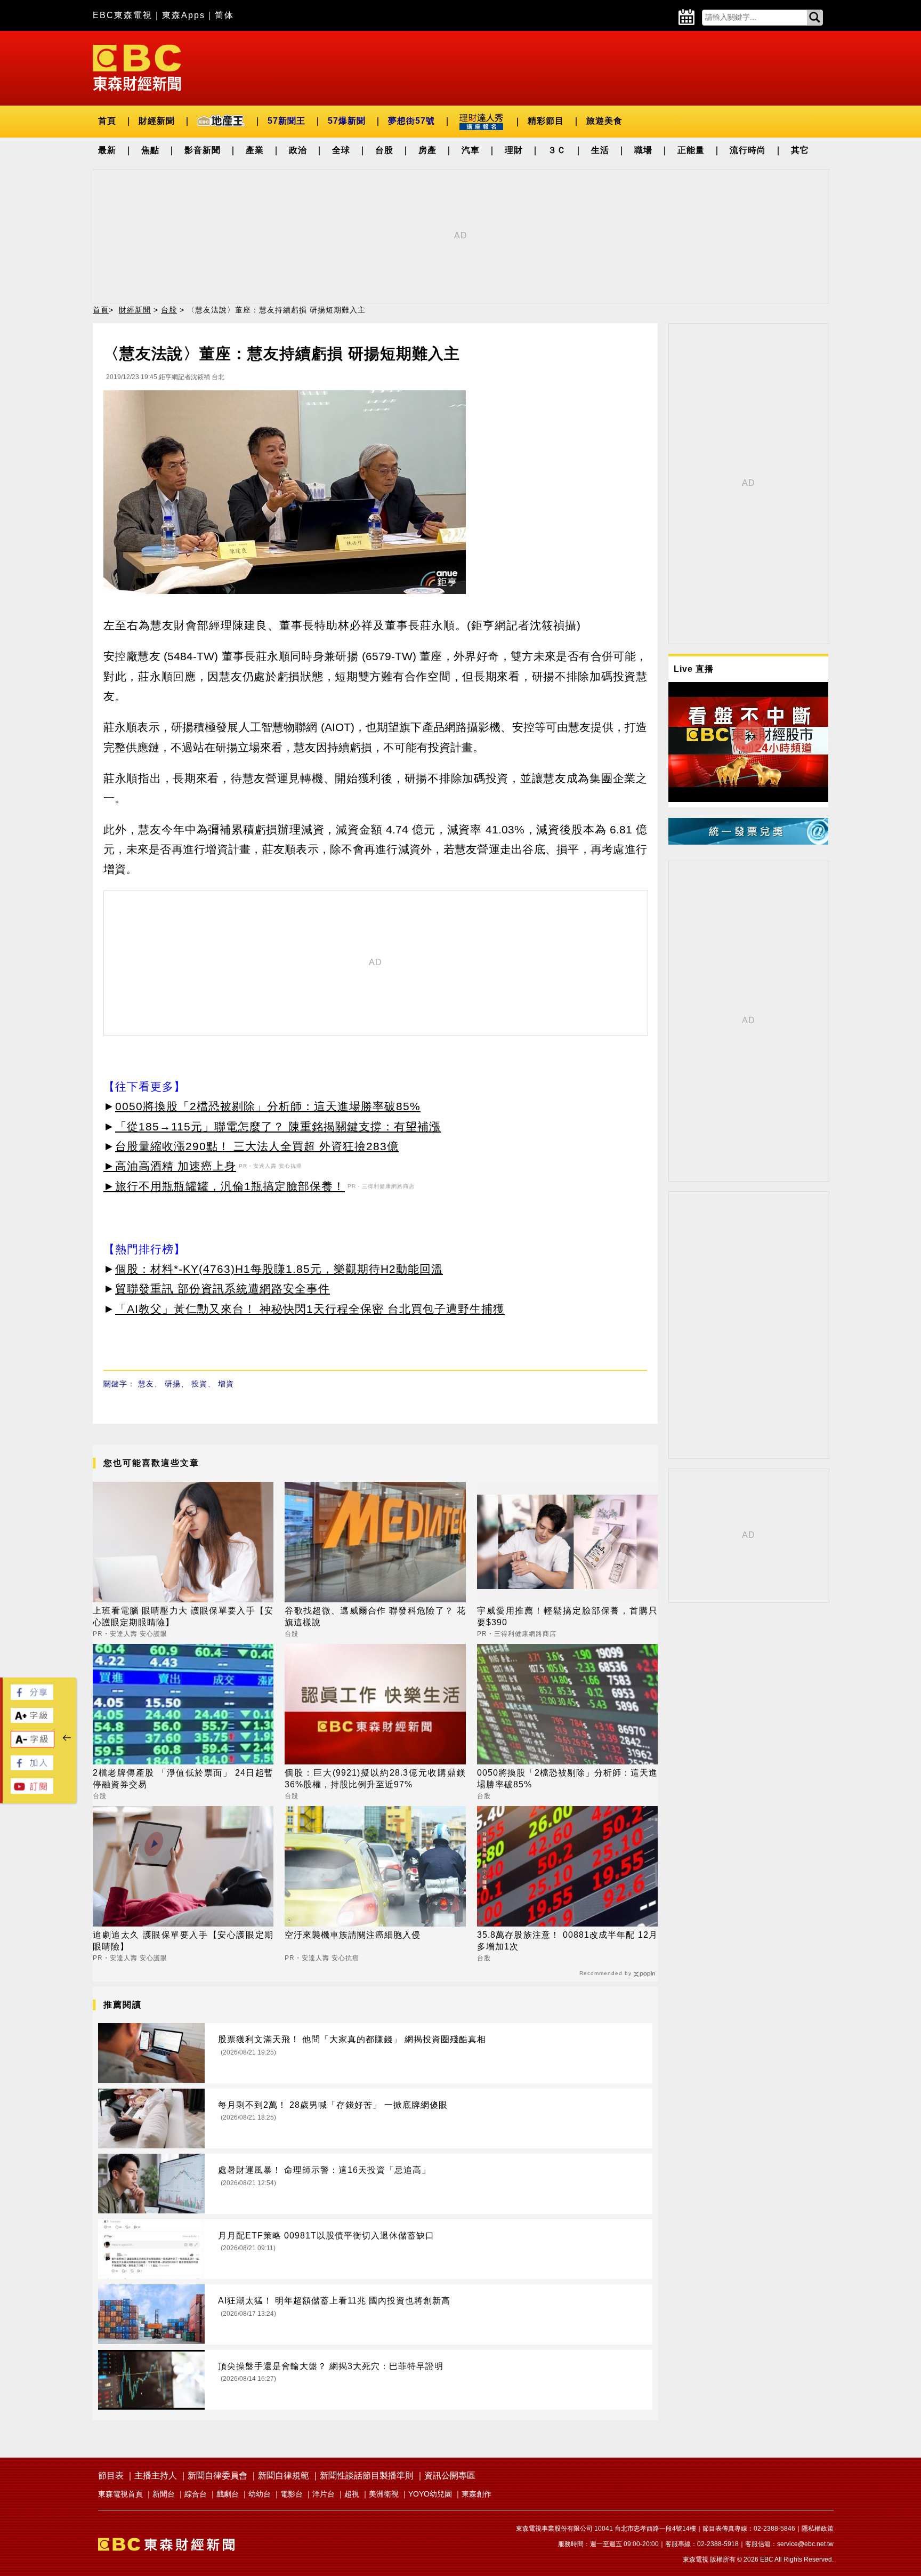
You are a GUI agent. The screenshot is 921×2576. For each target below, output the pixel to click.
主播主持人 (156, 2475)
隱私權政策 (818, 2529)
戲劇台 (228, 2494)
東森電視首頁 (120, 2494)
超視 (352, 2494)
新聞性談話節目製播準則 (367, 2475)
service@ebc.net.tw (805, 2544)
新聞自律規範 (284, 2475)
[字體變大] (32, 1720)
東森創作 (476, 2494)
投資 (199, 1384)
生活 (600, 150)
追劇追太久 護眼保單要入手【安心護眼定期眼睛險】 (183, 1941)
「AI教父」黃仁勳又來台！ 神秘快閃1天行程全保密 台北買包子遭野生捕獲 (310, 1309)
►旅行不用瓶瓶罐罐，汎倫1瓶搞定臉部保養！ (224, 1186)
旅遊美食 (604, 121)
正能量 (691, 150)
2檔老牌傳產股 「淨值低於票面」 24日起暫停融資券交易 (183, 1779)
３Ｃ (557, 150)
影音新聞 (203, 150)
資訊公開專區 (450, 2475)
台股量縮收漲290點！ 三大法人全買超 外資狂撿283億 (257, 1146)
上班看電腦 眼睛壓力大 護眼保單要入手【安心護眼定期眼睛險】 (183, 1616)
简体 (224, 15)
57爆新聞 (347, 121)
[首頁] (137, 67)
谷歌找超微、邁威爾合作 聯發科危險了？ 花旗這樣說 (375, 1616)
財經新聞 (157, 121)
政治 (298, 150)
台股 (384, 150)
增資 (226, 1384)
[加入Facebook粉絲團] (32, 1767)
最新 (107, 150)
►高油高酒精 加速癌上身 (170, 1166)
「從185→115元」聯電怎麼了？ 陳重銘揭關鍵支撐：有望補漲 (278, 1126)
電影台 (292, 2494)
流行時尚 (748, 150)
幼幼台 (260, 2494)
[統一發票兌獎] (748, 842)
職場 (643, 150)
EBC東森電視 (123, 15)
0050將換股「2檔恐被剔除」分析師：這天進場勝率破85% (268, 1106)
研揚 (173, 1384)
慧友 (146, 1384)
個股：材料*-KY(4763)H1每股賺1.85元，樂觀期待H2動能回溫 (279, 1269)
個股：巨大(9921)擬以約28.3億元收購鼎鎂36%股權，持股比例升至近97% (375, 1779)
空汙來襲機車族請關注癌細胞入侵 (353, 1935)
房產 (427, 150)
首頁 (107, 121)
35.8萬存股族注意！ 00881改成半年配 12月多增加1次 (567, 1941)
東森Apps (184, 15)
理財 (514, 150)
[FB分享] (32, 1697)
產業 (255, 150)
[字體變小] (33, 1744)
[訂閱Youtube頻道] (32, 1791)
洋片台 (324, 2494)
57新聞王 (286, 121)
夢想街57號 (411, 121)
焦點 (150, 150)
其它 (800, 150)
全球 (341, 150)
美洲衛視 (384, 2494)
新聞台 (164, 2494)
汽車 (471, 150)
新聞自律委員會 (217, 2475)
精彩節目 (546, 121)
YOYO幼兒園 (430, 2494)
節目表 (111, 2475)
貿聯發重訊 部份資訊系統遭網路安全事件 (223, 1289)
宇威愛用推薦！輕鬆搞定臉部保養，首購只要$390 (567, 1616)
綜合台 (196, 2494)
